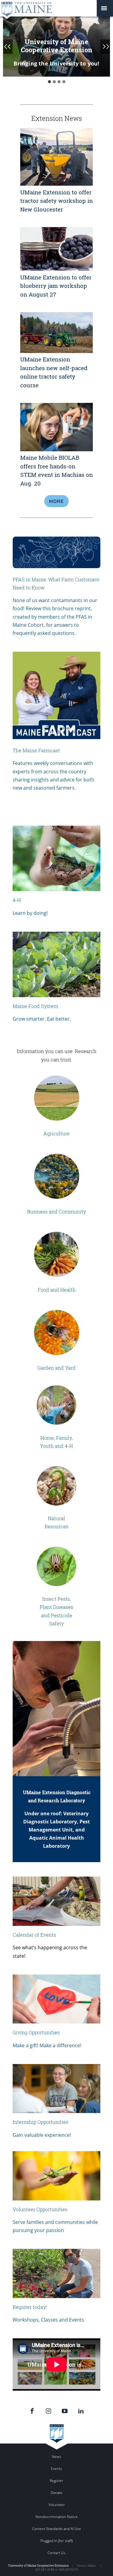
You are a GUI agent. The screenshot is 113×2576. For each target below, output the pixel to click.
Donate (56, 2493)
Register (56, 2481)
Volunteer (57, 2505)
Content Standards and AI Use (57, 2529)
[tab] (49, 82)
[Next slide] (105, 47)
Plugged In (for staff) (56, 2541)
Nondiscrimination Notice (57, 2517)
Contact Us (56, 2553)
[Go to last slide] (8, 47)
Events (56, 2469)
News (56, 2457)
